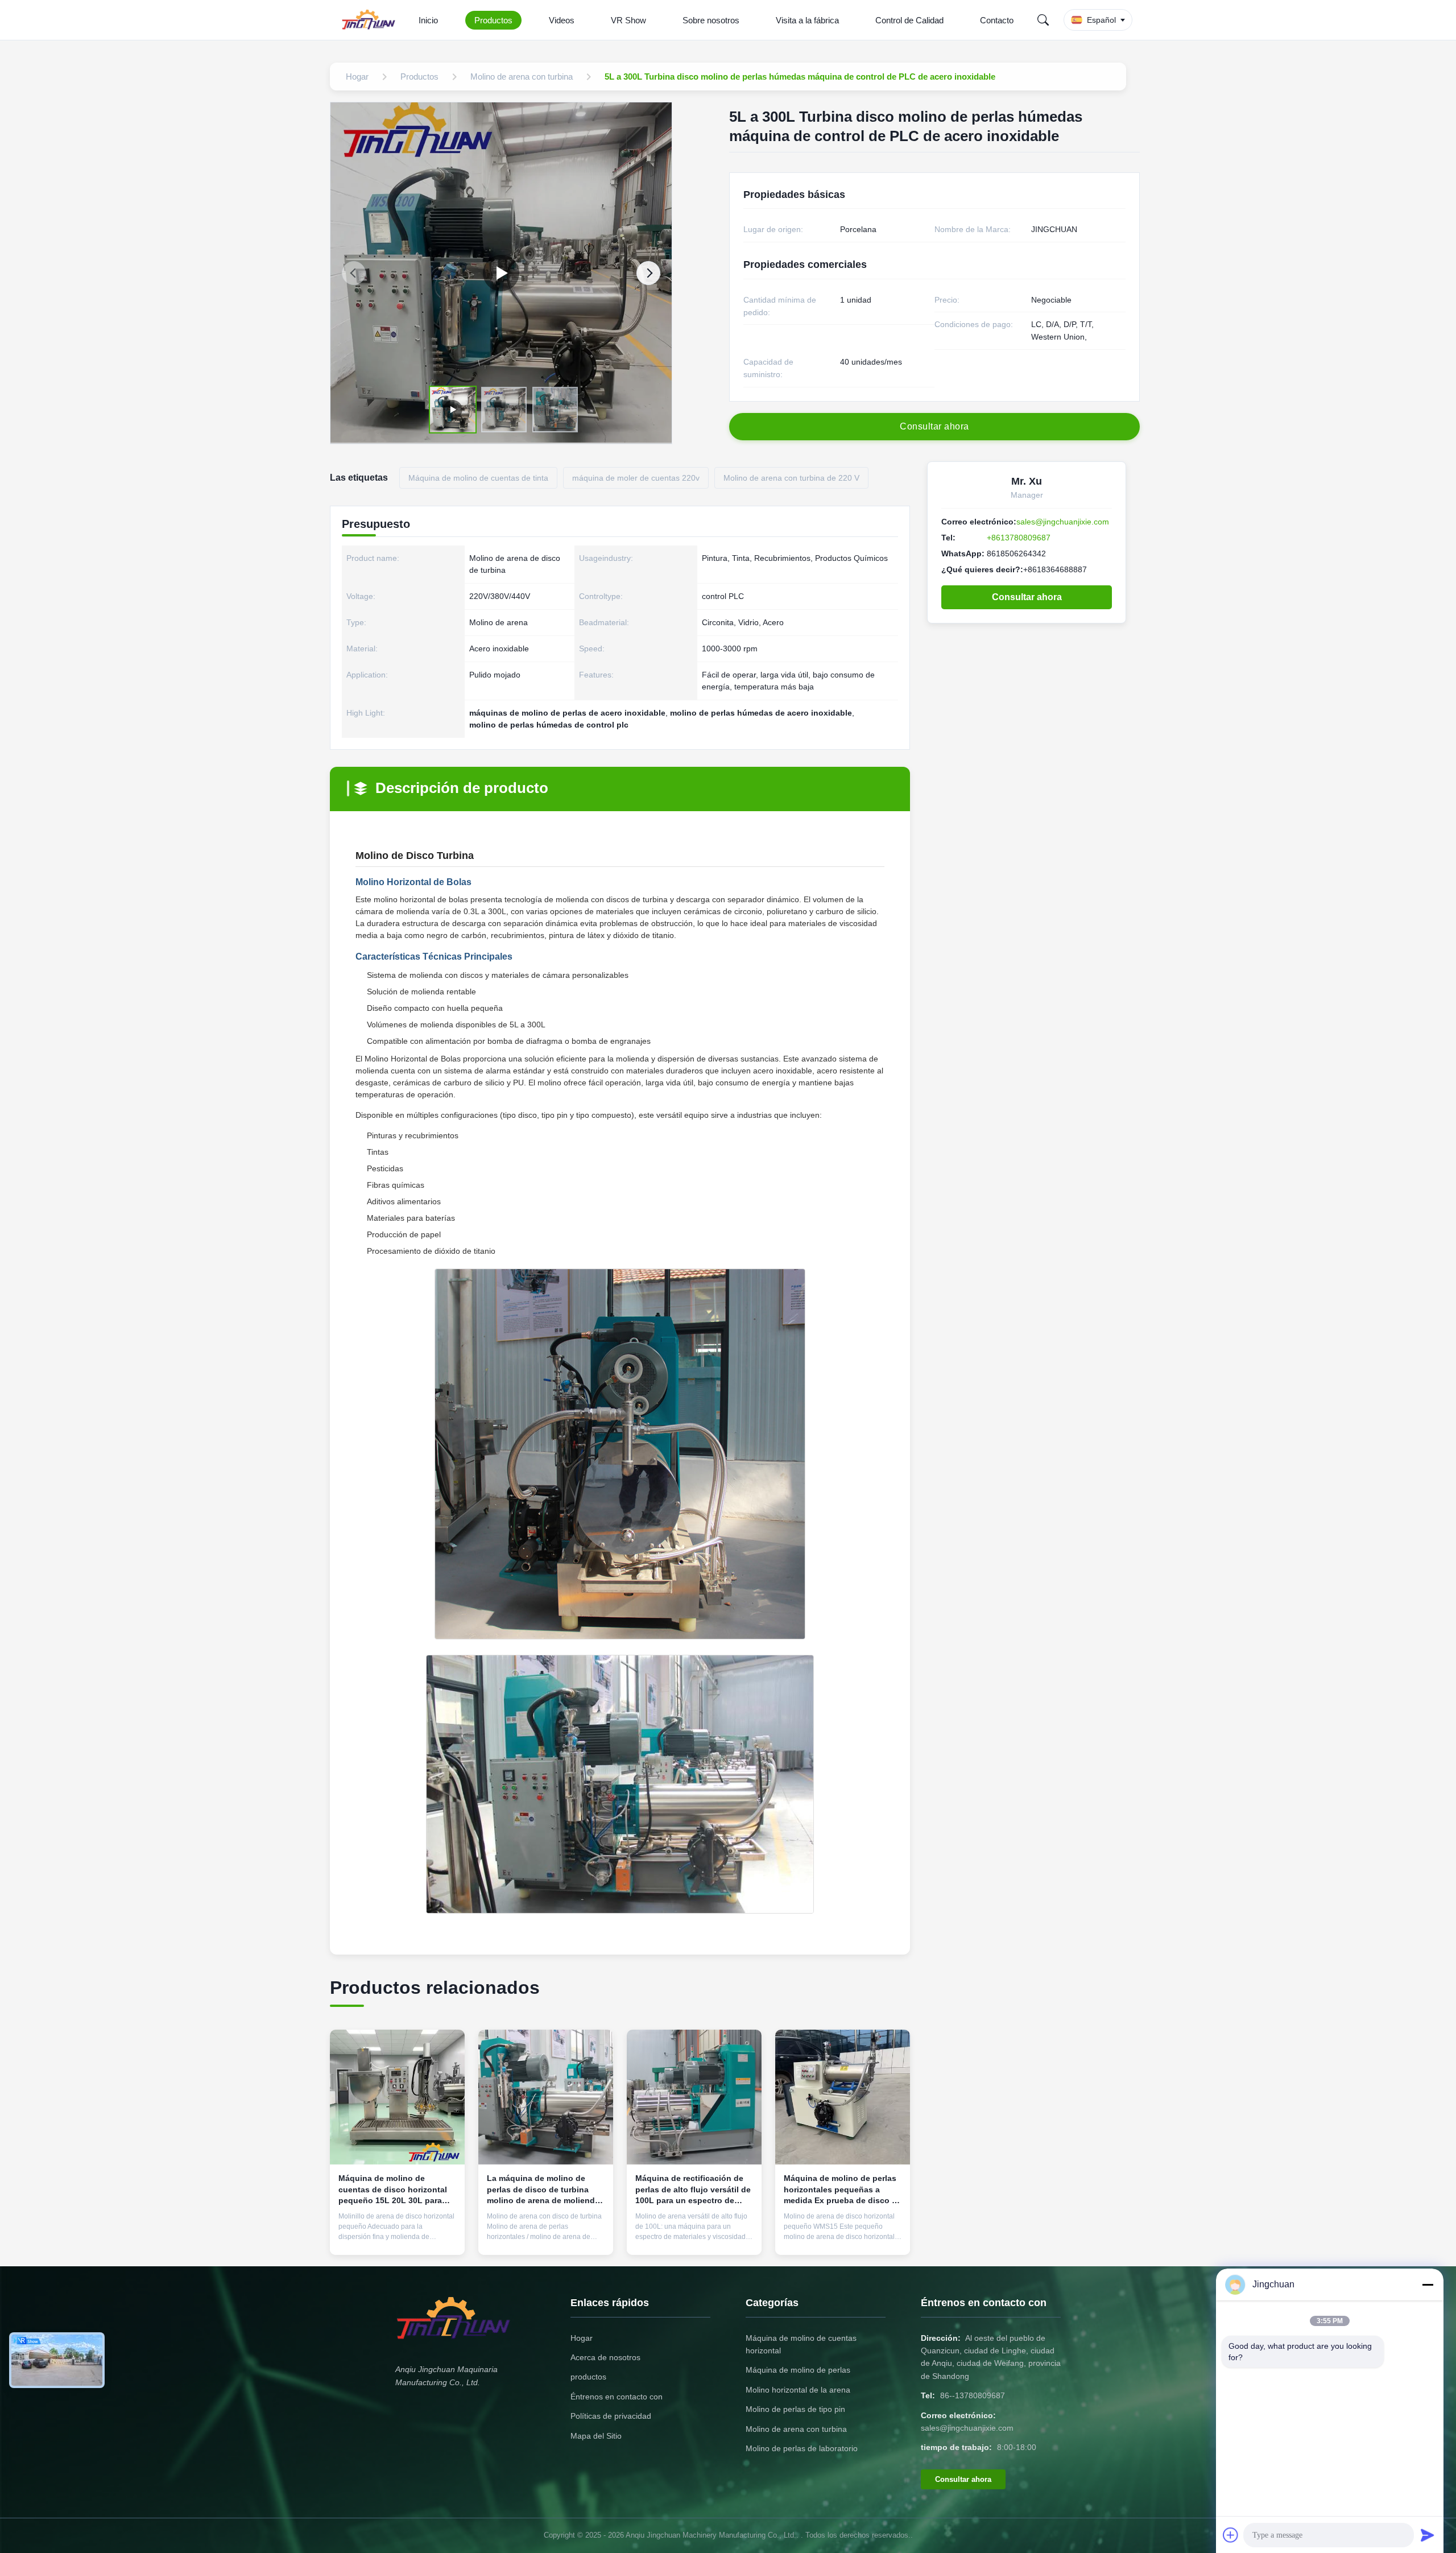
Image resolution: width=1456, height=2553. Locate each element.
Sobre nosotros (711, 20)
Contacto (997, 20)
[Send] (1428, 2535)
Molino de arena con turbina (796, 2429)
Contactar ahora (398, 2237)
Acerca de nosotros (605, 2357)
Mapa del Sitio (596, 2436)
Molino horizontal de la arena (798, 2390)
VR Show (628, 20)
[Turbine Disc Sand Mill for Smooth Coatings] (501, 273)
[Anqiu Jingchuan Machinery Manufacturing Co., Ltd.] (371, 20)
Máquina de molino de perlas (798, 2370)
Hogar (582, 2338)
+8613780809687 (1019, 538)
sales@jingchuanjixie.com (1063, 522)
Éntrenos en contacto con (617, 2397)
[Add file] (1231, 2535)
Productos (493, 20)
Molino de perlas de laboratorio (802, 2448)
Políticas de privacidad (611, 2416)
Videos (562, 20)
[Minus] (1428, 2285)
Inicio (428, 20)
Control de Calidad (909, 20)
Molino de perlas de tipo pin (795, 2409)
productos (588, 2377)
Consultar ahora (1027, 597)
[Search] (1043, 20)
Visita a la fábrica (807, 20)
